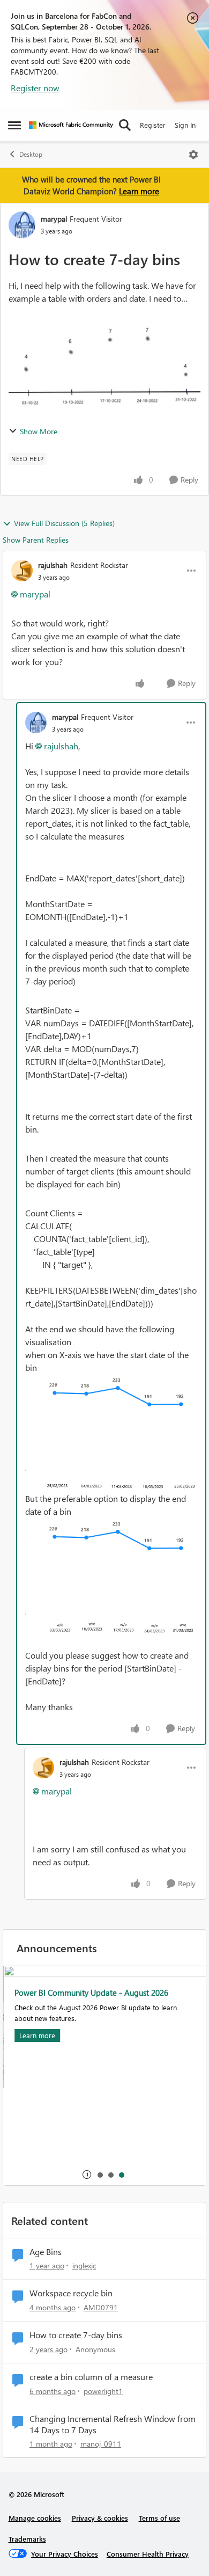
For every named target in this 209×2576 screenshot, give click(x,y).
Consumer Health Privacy (148, 2554)
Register (153, 125)
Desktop (31, 154)
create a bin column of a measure (91, 2377)
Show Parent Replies (36, 540)
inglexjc (84, 2265)
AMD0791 (101, 2307)
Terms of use (159, 2518)
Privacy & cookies (100, 2518)
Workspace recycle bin (71, 2293)
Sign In (185, 125)
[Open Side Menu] (14, 125)
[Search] (125, 125)
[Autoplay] (87, 2174)
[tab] (100, 2174)
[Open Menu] (193, 155)
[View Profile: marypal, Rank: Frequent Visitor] (22, 225)
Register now (35, 88)
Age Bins (46, 2252)
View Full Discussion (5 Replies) (64, 523)
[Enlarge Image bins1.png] (111, 1433)
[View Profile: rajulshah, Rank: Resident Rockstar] (22, 571)
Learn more (139, 191)
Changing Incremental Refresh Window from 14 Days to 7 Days (113, 2424)
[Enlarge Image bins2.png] (111, 1577)
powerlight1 (103, 2391)
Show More (39, 431)
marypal (54, 219)
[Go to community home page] (71, 125)
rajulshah (53, 565)
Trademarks (27, 2539)
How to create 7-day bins (76, 2335)
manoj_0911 (101, 2444)
